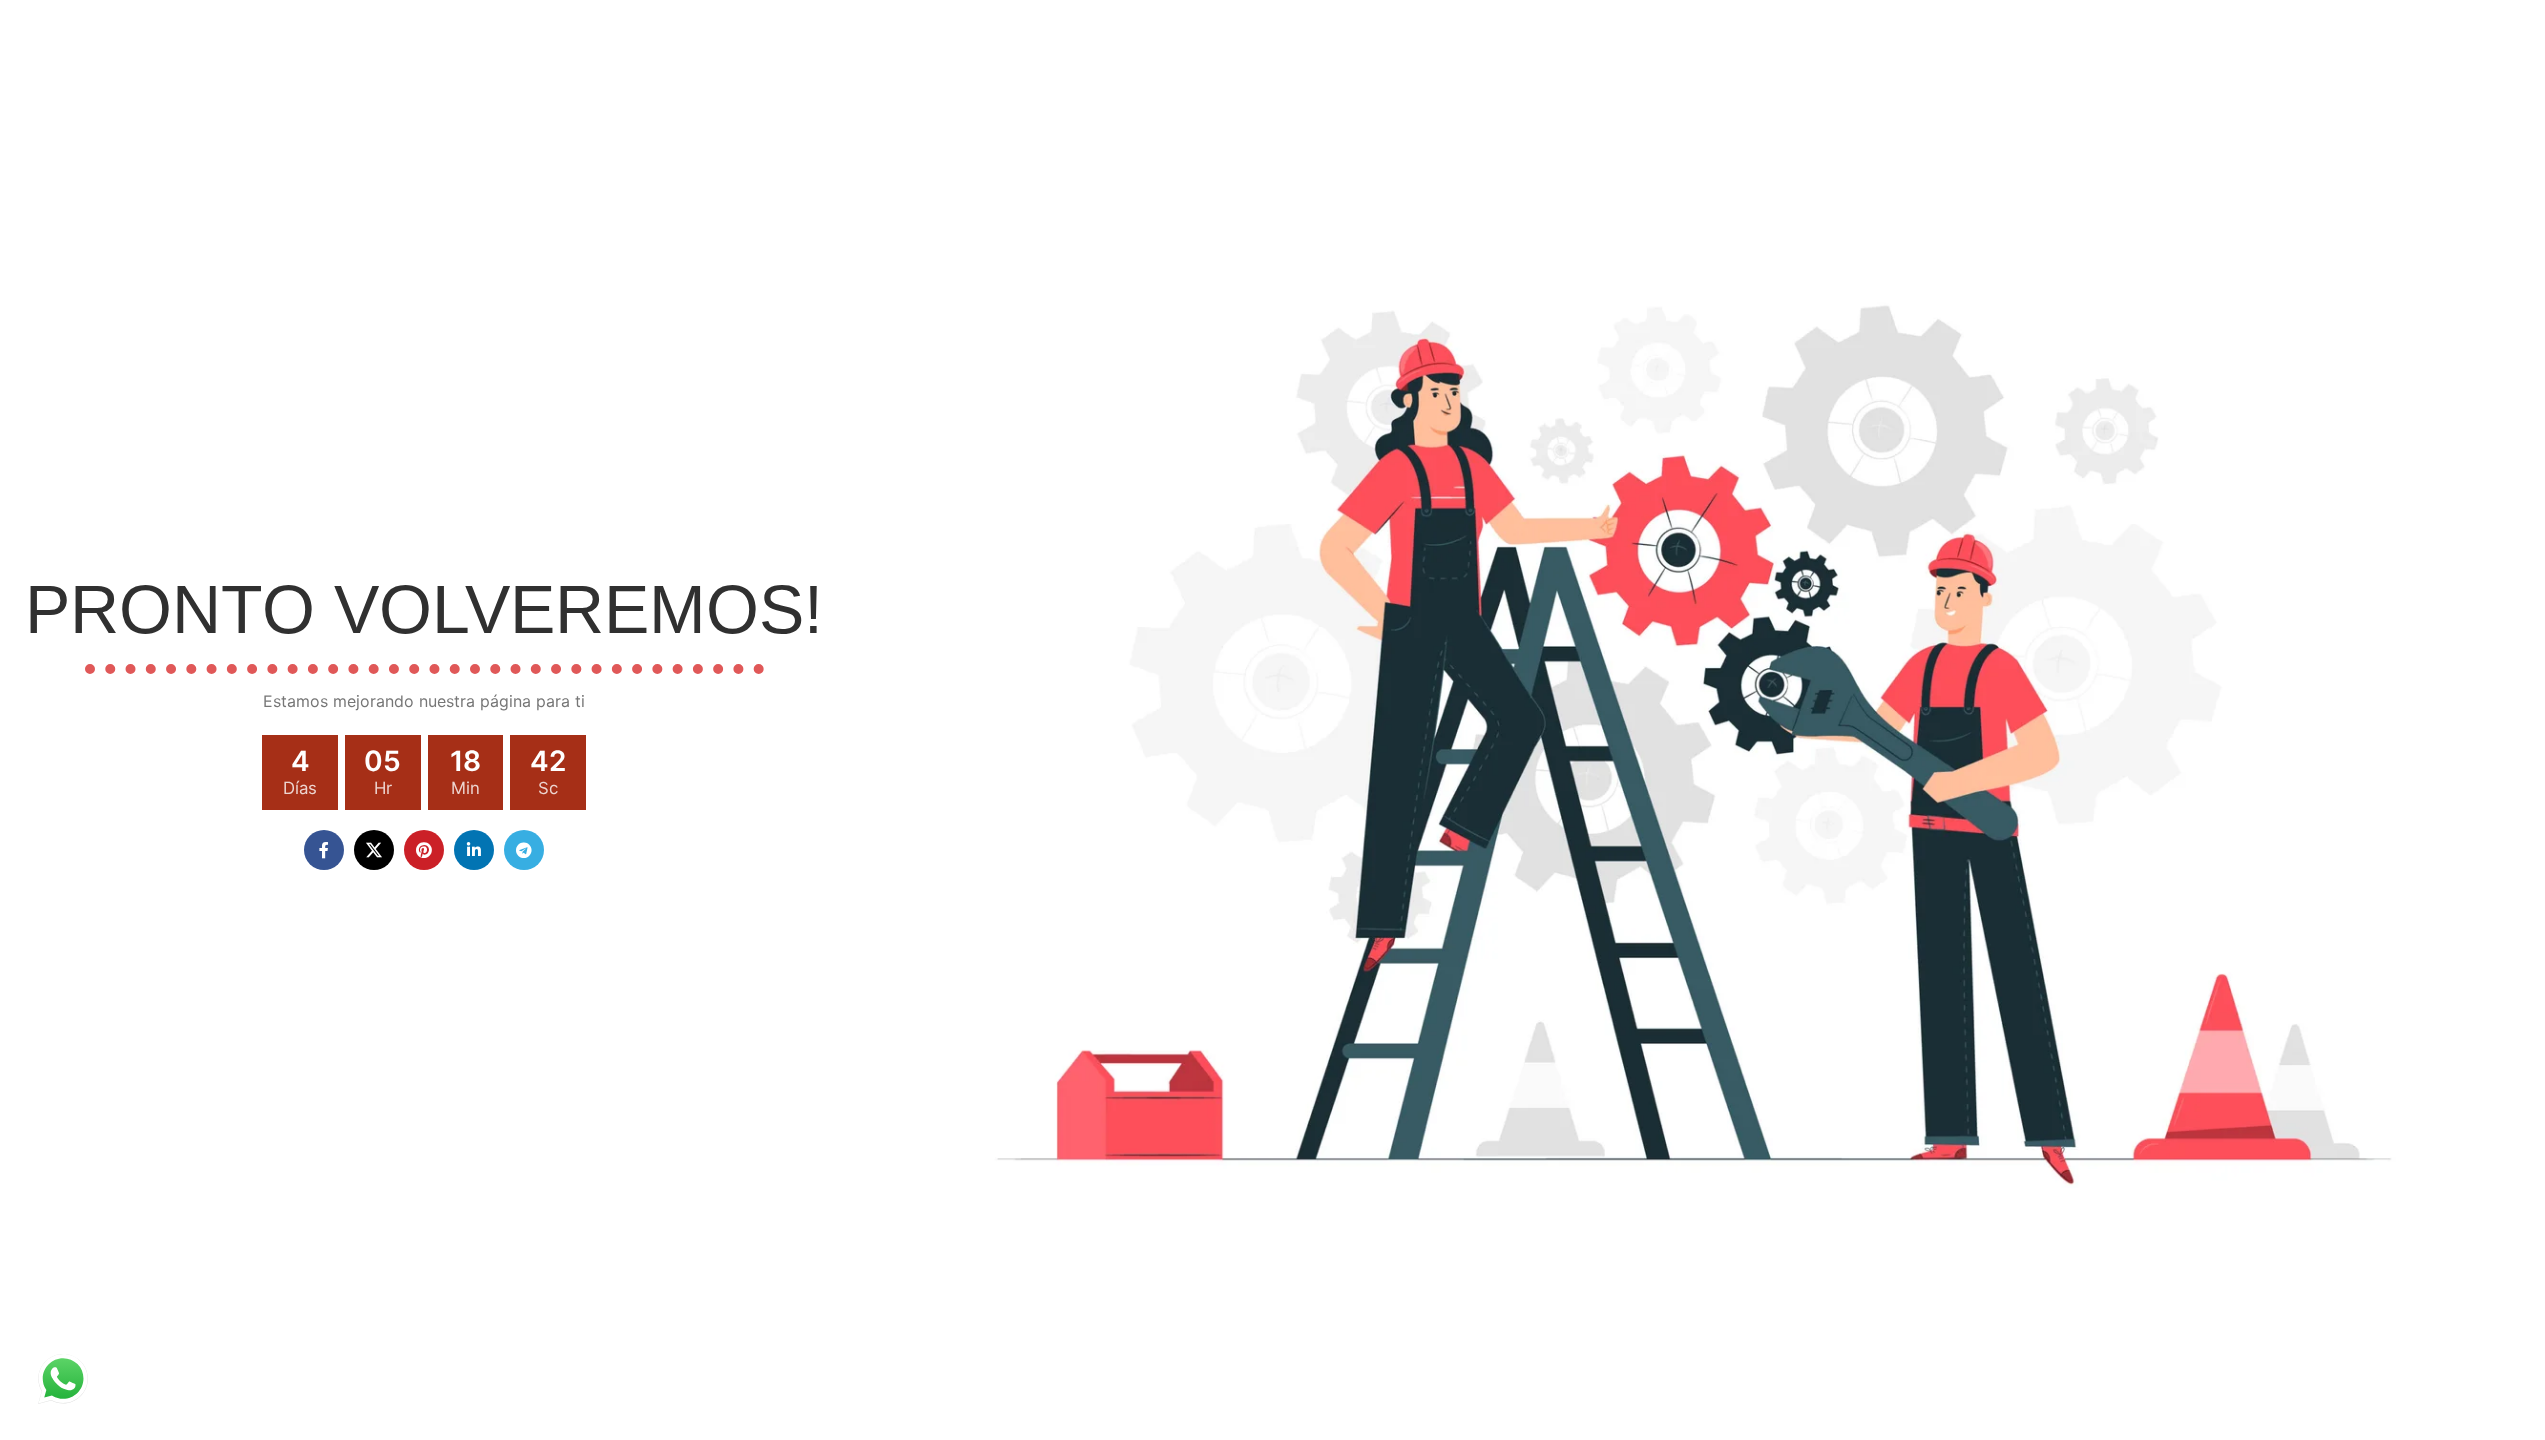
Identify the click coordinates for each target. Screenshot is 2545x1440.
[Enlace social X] (374, 850)
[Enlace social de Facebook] (324, 850)
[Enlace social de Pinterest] (424, 850)
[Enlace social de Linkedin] (474, 850)
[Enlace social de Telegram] (524, 850)
